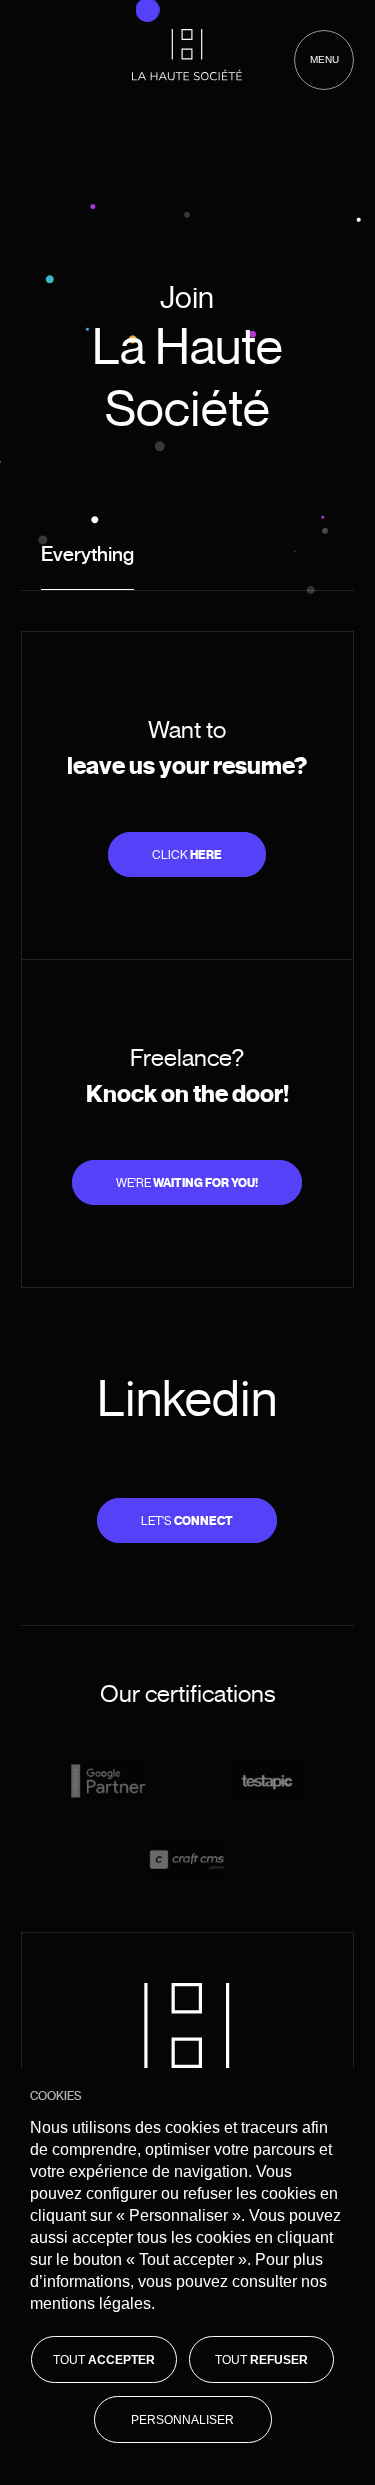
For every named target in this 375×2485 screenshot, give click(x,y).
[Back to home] (187, 55)
